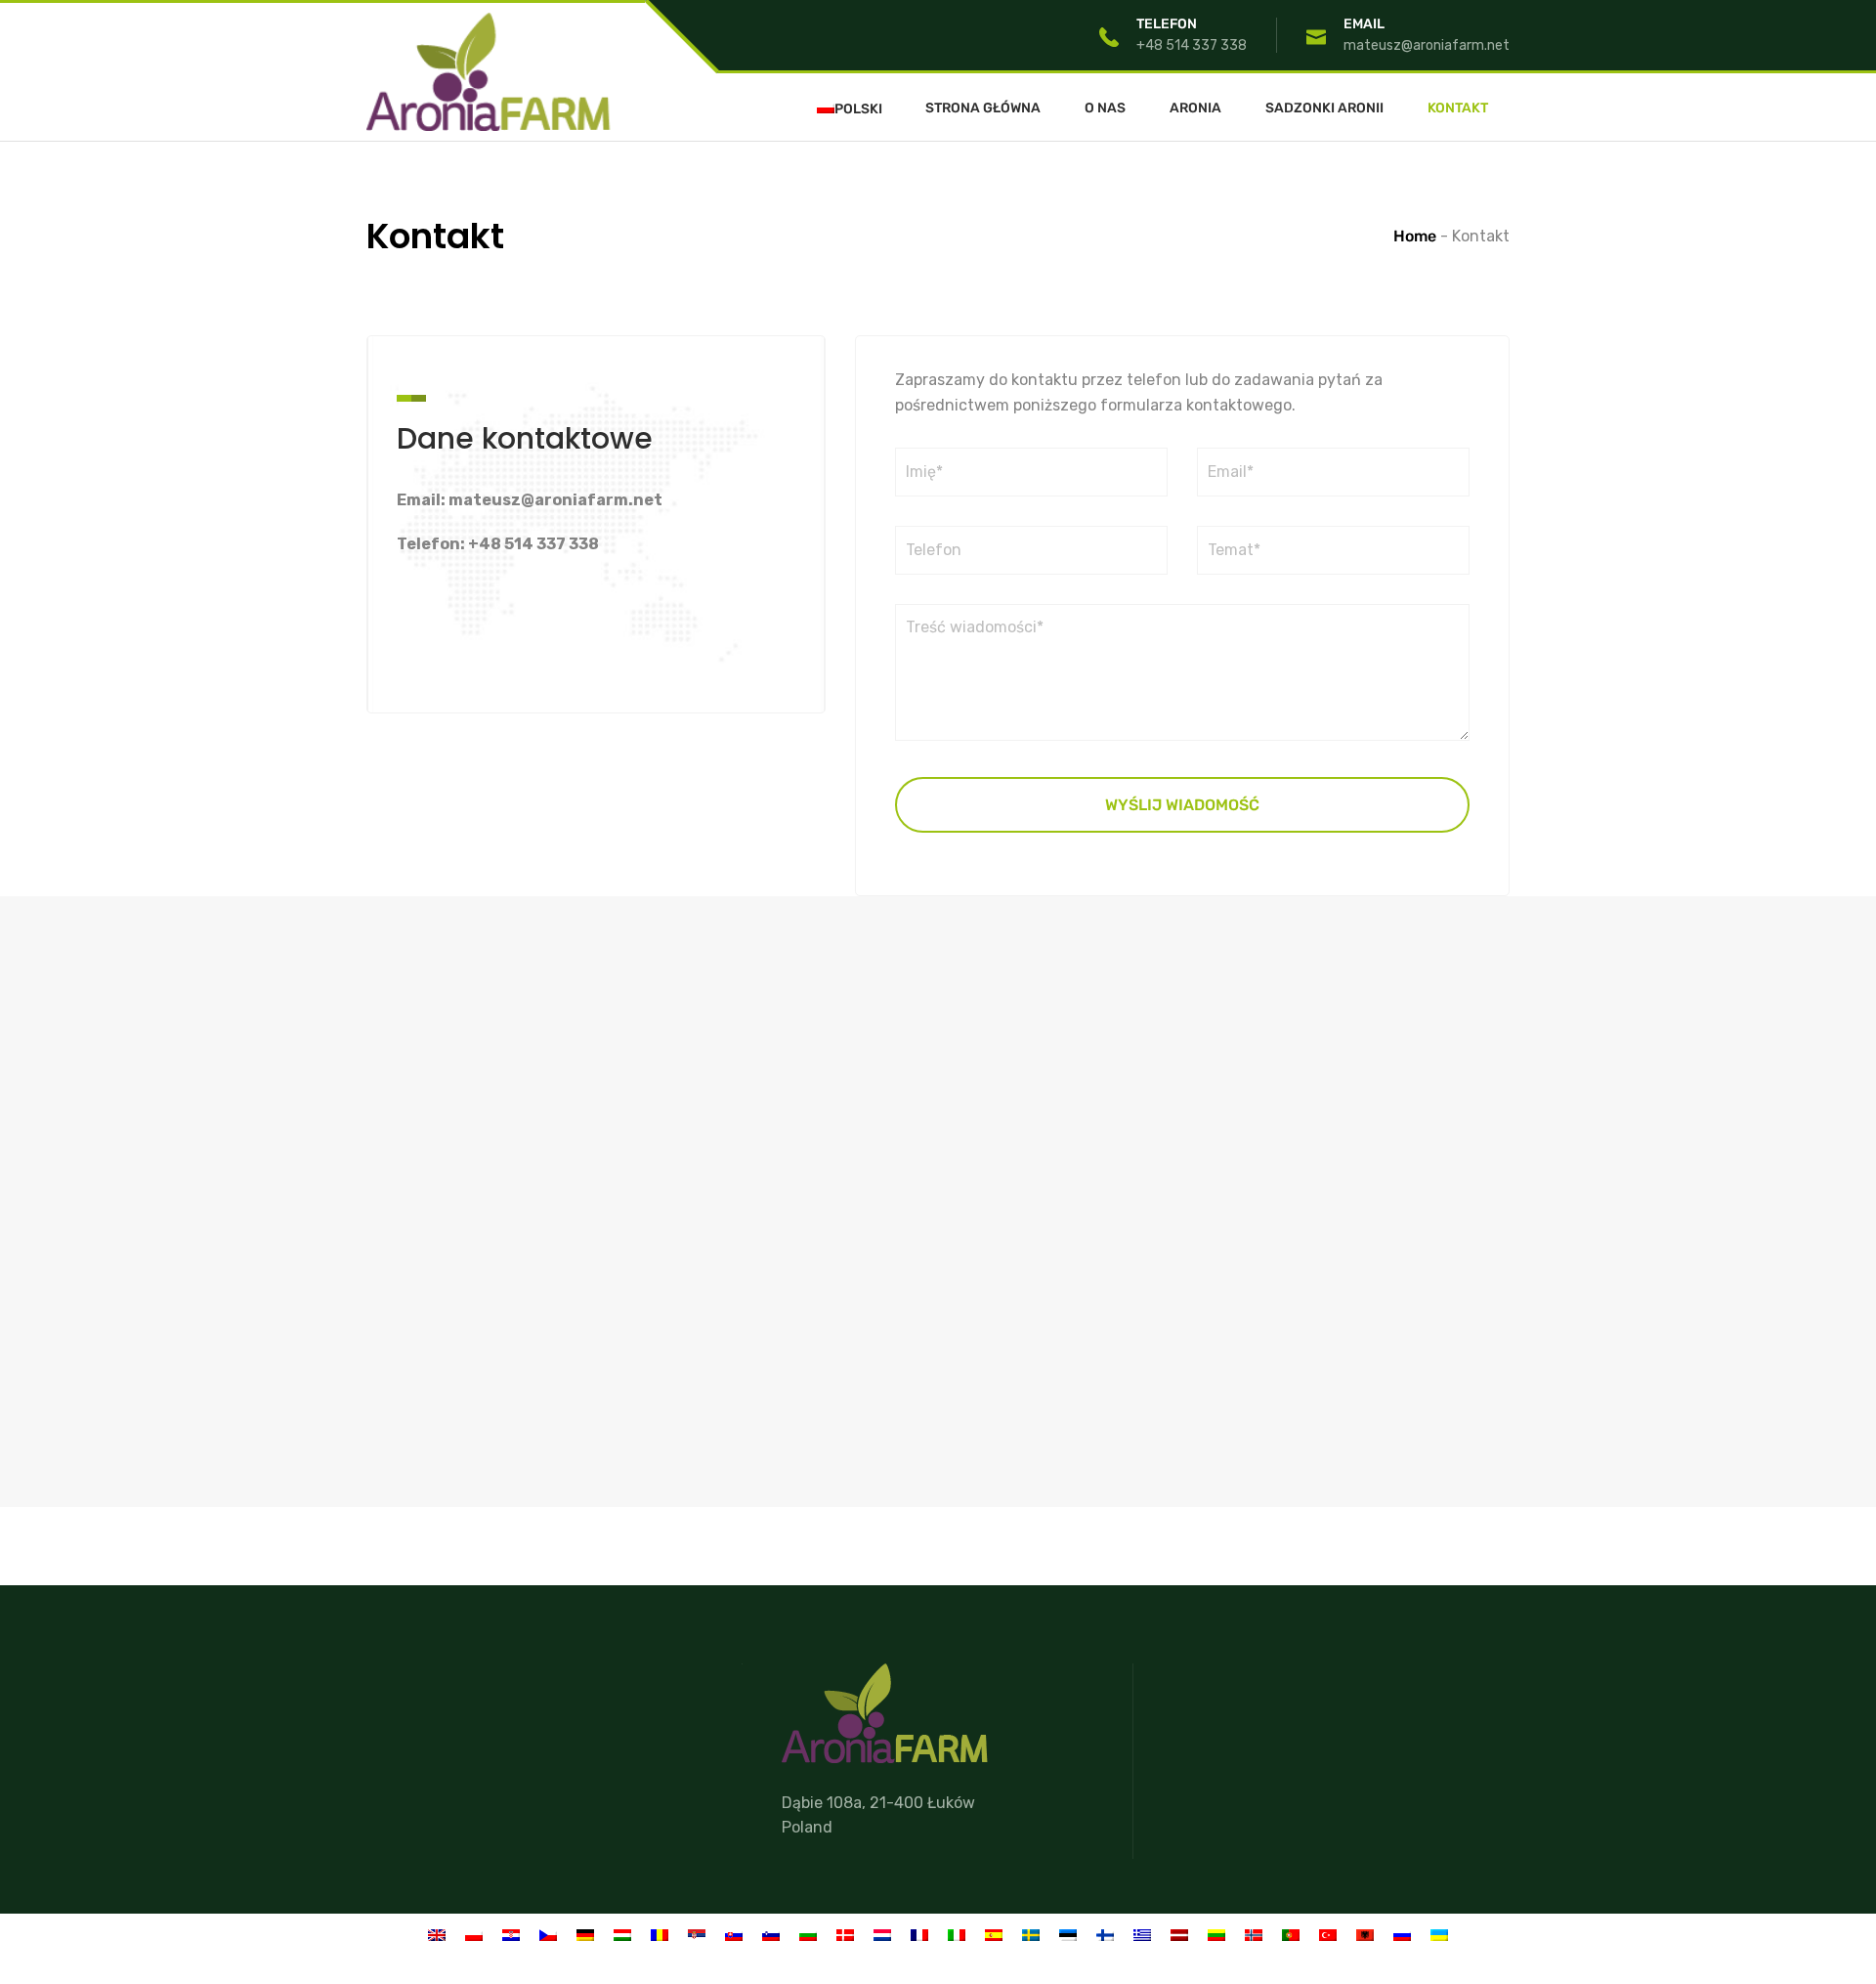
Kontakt (1458, 108)
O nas (1105, 108)
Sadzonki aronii (1324, 108)
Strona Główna (983, 108)
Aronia (1195, 108)
